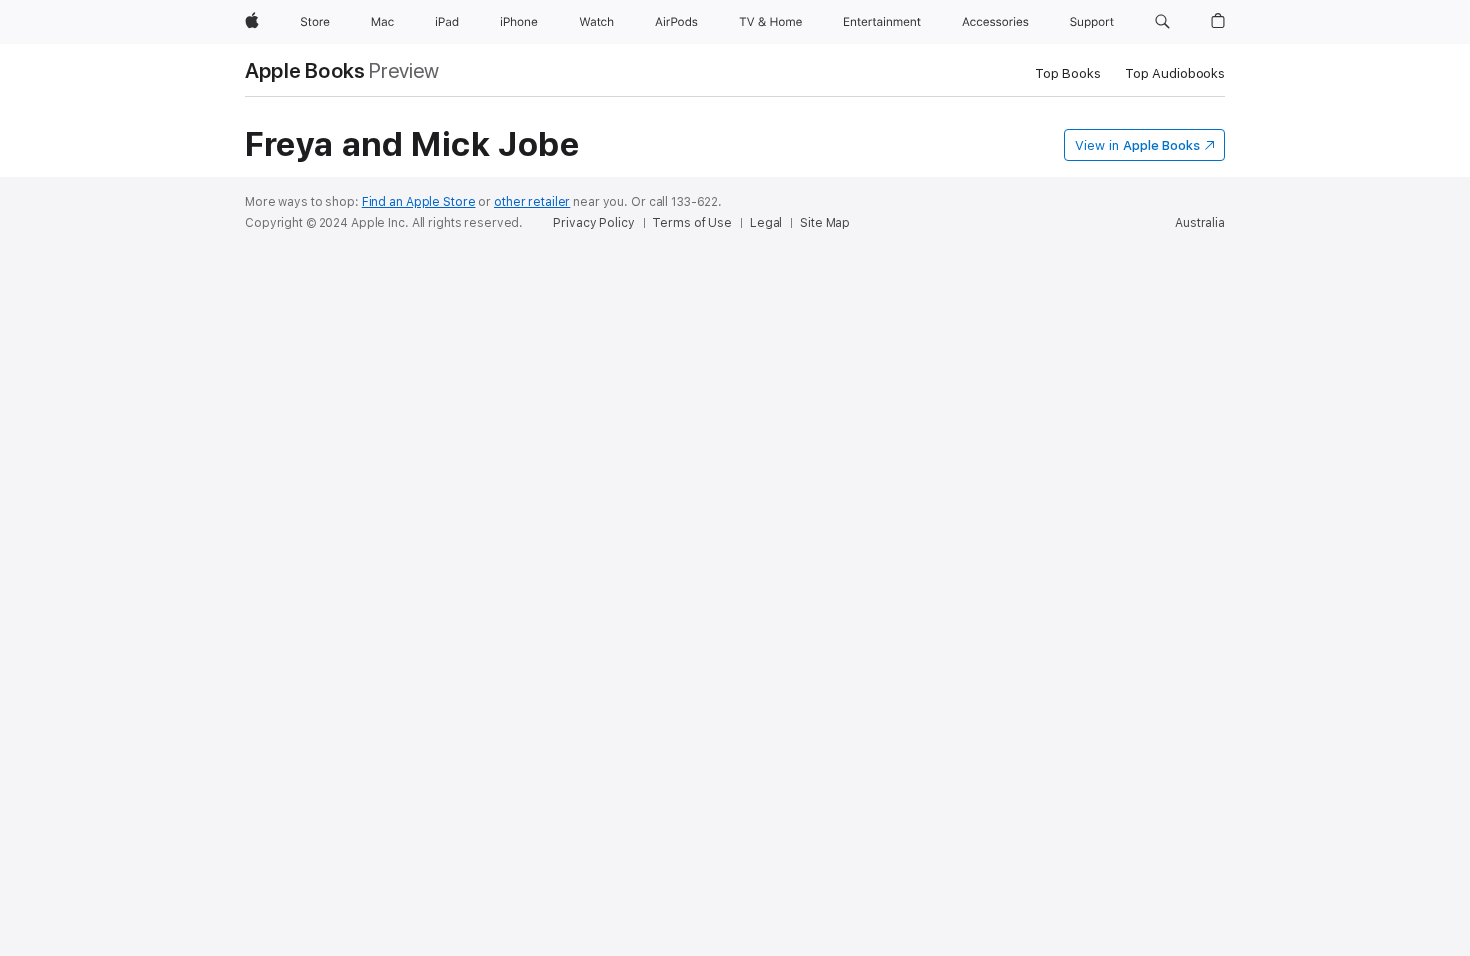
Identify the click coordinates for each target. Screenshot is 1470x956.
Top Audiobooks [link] (1175, 73)
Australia (1200, 223)
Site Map (825, 223)
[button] (1162, 22)
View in (1137, 145)
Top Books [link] (1068, 73)
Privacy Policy (593, 223)
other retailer (532, 202)
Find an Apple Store (419, 202)
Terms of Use (692, 223)
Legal (766, 223)
